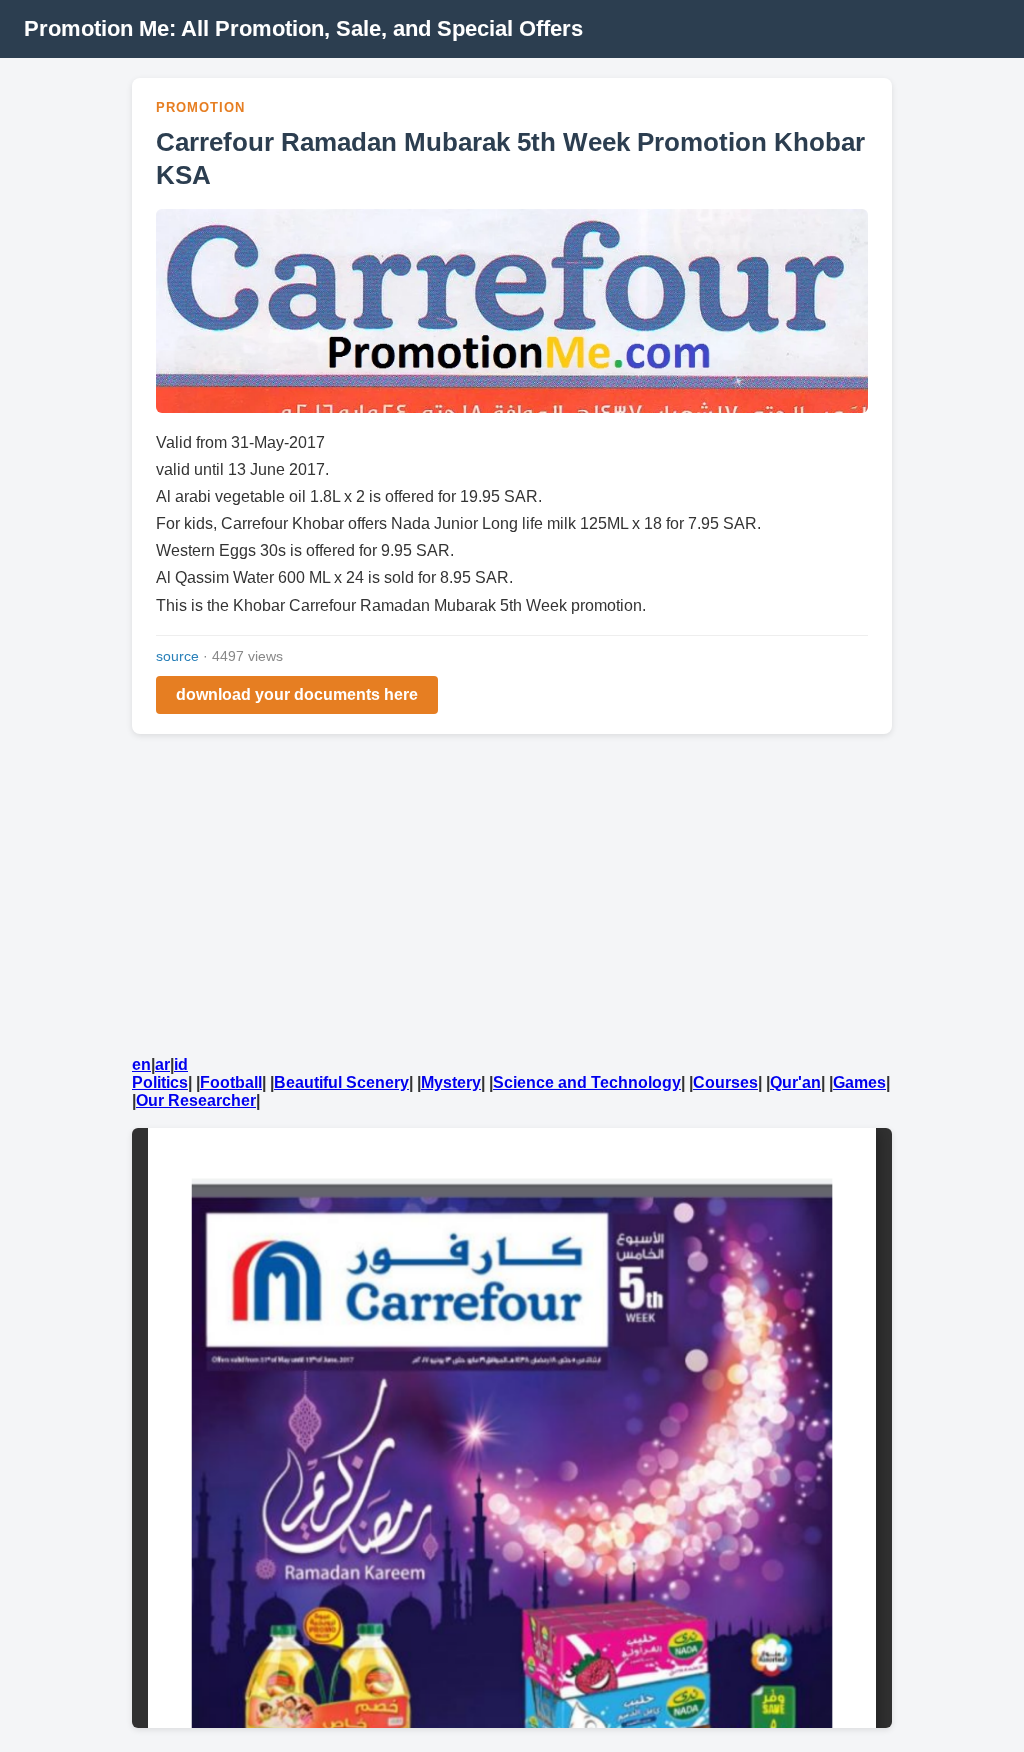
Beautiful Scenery (341, 1082)
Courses (725, 1082)
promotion (200, 107)
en (141, 1064)
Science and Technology (587, 1082)
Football (231, 1082)
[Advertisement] (512, 898)
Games (859, 1082)
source (177, 656)
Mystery (451, 1082)
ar (162, 1064)
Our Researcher (196, 1100)
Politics (160, 1082)
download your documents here (297, 694)
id (181, 1064)
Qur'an (795, 1082)
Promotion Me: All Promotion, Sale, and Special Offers (303, 28)
